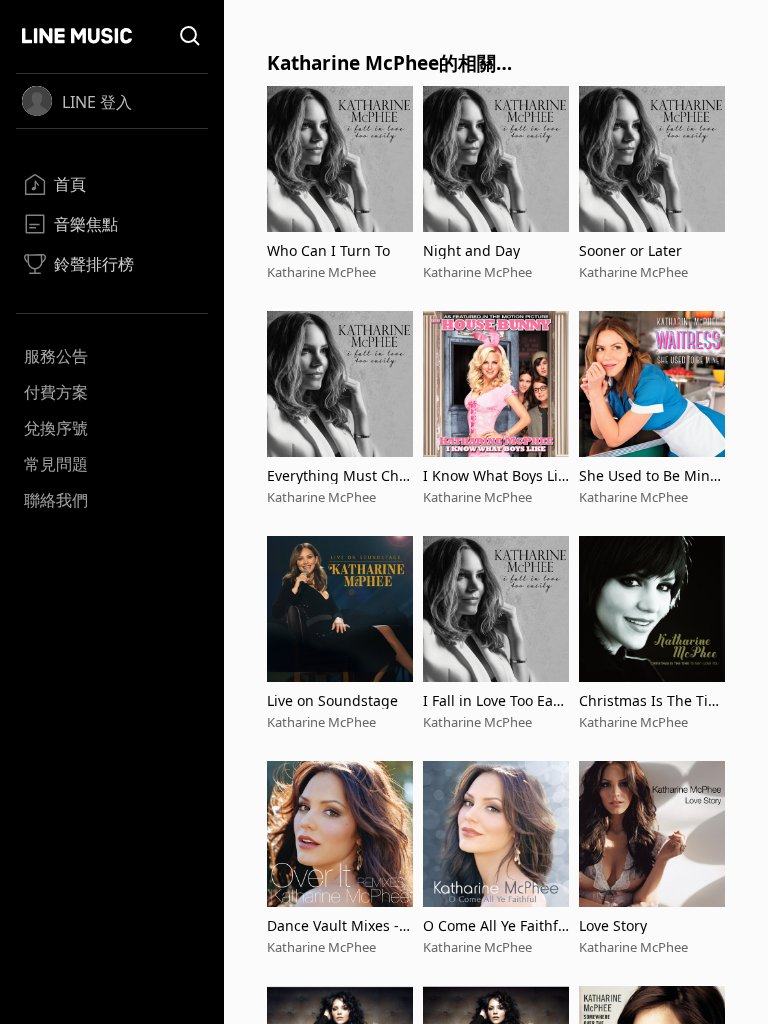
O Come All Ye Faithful (495, 925)
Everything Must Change (337, 475)
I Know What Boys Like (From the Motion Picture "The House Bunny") (494, 475)
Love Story (613, 925)
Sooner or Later (630, 250)
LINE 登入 (97, 102)
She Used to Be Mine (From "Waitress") (648, 475)
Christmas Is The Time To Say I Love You (650, 700)
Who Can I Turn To (328, 250)
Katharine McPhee (321, 272)
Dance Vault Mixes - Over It (333, 925)
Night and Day (471, 250)
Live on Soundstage (332, 700)
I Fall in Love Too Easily (495, 700)
